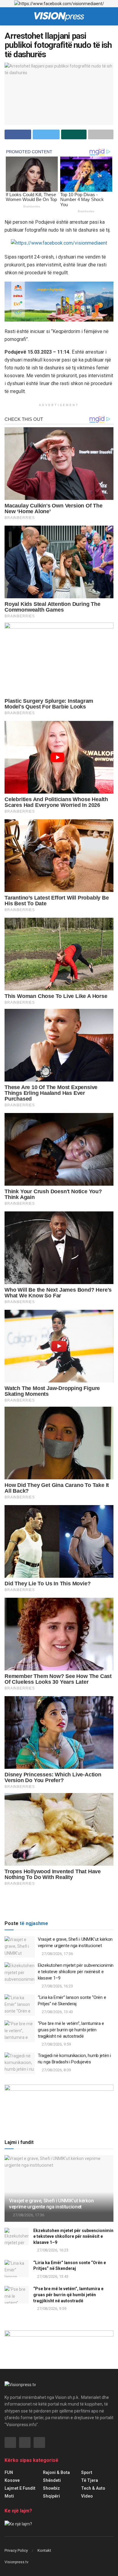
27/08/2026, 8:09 (56, 2070)
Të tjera (90, 2480)
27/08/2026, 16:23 (57, 1986)
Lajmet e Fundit (20, 2488)
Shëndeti (52, 2480)
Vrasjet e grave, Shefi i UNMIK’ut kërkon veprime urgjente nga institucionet (51, 2204)
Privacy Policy (16, 2550)
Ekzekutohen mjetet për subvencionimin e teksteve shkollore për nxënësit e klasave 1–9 (76, 1972)
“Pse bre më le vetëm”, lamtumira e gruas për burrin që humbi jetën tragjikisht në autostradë (71, 2030)
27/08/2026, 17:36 (57, 1954)
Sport (87, 2472)
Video (87, 2496)
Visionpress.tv (16, 2562)
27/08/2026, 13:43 (57, 2012)
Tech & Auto (93, 2488)
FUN (9, 2472)
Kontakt (44, 2550)
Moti (9, 2496)
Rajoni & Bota (56, 2472)
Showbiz (51, 2488)
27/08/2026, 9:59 (56, 2044)
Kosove (12, 2480)
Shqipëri (51, 2496)
